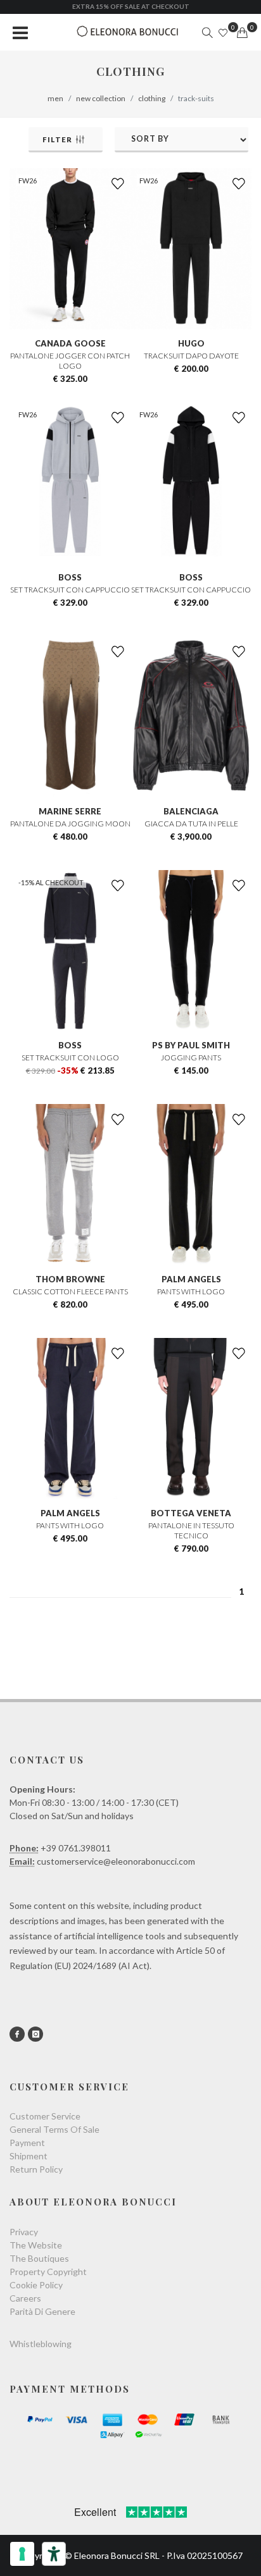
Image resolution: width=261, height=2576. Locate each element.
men (55, 98)
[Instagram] (35, 2034)
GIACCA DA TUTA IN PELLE (191, 824)
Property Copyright (48, 2272)
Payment (27, 2143)
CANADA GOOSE (70, 343)
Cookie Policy (36, 2285)
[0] (242, 33)
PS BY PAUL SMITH (191, 1045)
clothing (152, 98)
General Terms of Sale (54, 2129)
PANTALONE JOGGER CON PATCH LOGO (70, 361)
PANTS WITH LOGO (191, 1291)
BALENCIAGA (191, 811)
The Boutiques (39, 2258)
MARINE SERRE (70, 811)
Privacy (24, 2232)
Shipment (29, 2156)
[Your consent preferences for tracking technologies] (22, 2554)
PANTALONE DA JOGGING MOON (70, 824)
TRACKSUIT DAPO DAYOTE (191, 356)
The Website (36, 2245)
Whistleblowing (41, 2344)
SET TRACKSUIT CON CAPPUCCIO (70, 590)
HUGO (191, 343)
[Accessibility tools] (54, 2554)
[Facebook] (17, 2034)
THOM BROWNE (70, 1279)
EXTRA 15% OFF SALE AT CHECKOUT (131, 6)
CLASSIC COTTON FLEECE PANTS (70, 1291)
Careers (25, 2298)
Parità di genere (42, 2311)
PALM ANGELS (191, 1279)
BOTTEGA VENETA (191, 1513)
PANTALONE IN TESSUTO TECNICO (191, 1530)
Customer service (45, 2116)
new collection (101, 98)
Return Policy (36, 2169)
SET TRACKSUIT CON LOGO (70, 1058)
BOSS (70, 577)
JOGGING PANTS (191, 1058)
